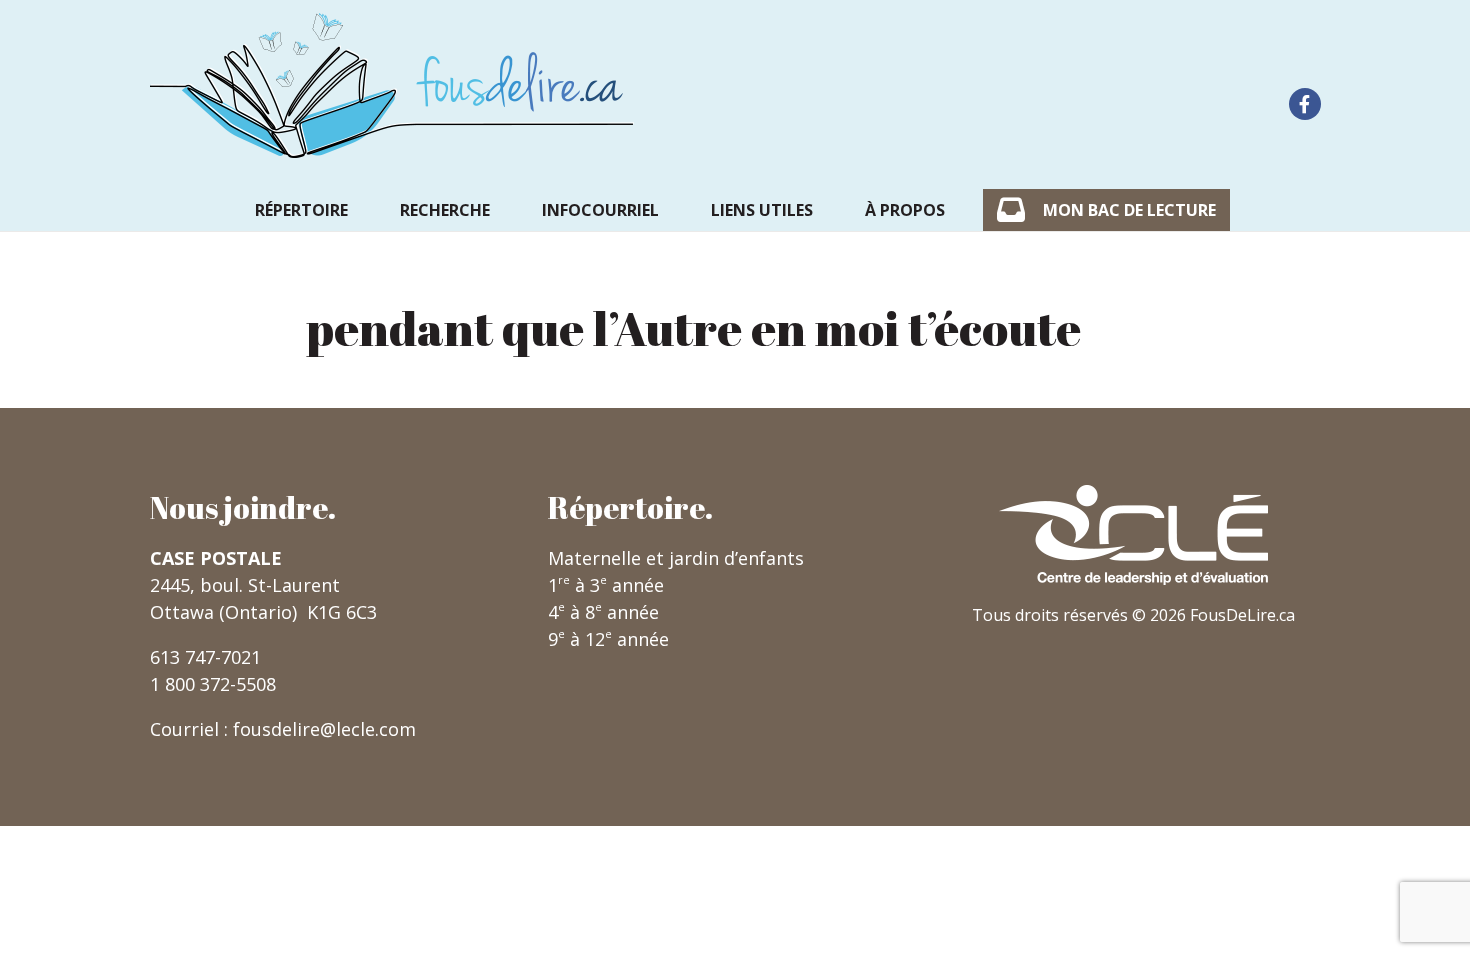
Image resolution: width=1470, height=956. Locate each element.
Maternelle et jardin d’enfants (676, 558)
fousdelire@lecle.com (324, 729)
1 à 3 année (606, 585)
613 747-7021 (205, 657)
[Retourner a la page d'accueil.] (392, 85)
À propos (905, 210)
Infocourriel (600, 210)
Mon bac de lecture (1129, 210)
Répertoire (301, 210)
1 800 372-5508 (213, 684)
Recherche (445, 210)
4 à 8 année (603, 612)
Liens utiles (762, 210)
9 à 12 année (608, 639)
